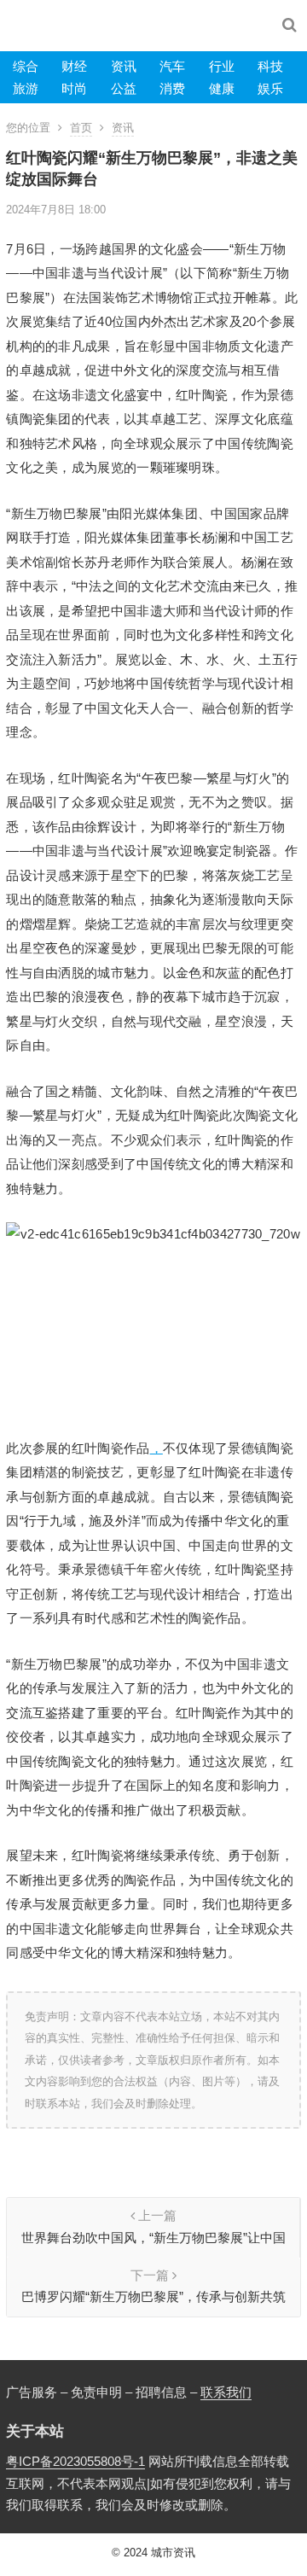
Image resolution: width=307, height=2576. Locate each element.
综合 (26, 66)
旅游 (26, 88)
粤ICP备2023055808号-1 (75, 2461)
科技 (270, 66)
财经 (74, 66)
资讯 (124, 66)
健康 (222, 88)
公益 (124, 88)
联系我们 (226, 2392)
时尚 (74, 88)
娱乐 (270, 88)
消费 (172, 88)
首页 (81, 128)
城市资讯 (173, 2553)
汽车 (172, 66)
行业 (222, 66)
